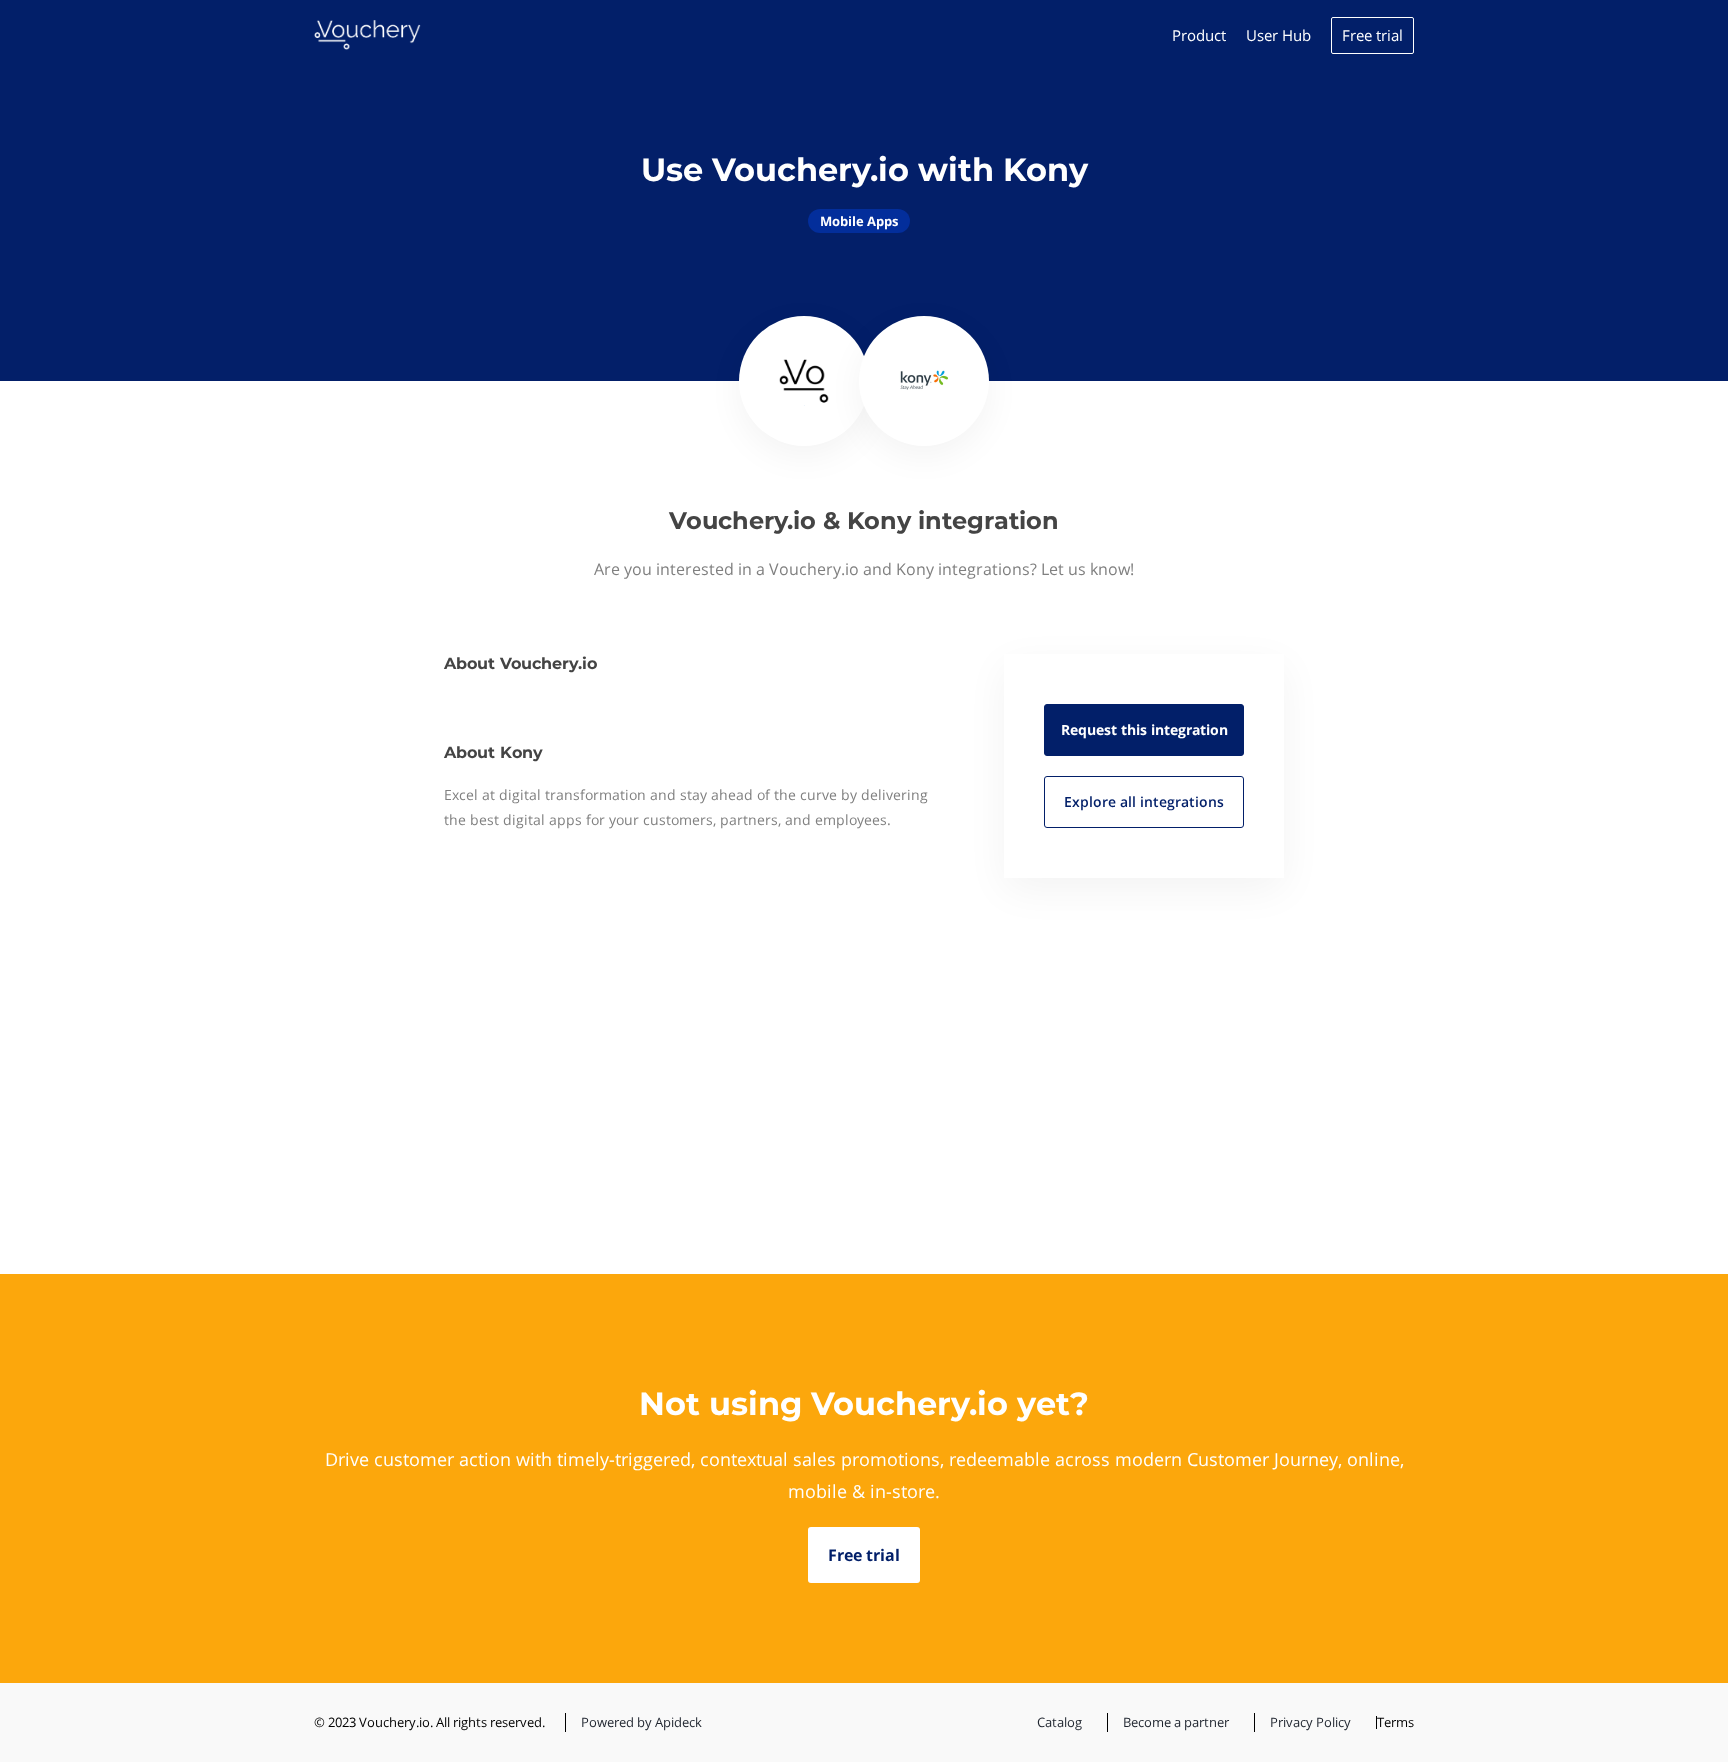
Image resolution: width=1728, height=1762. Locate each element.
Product (1199, 35)
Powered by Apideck (641, 1722)
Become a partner (1176, 1722)
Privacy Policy (1310, 1722)
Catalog (1059, 1722)
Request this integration (1144, 729)
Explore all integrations (1144, 801)
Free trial (1372, 35)
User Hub (1278, 35)
